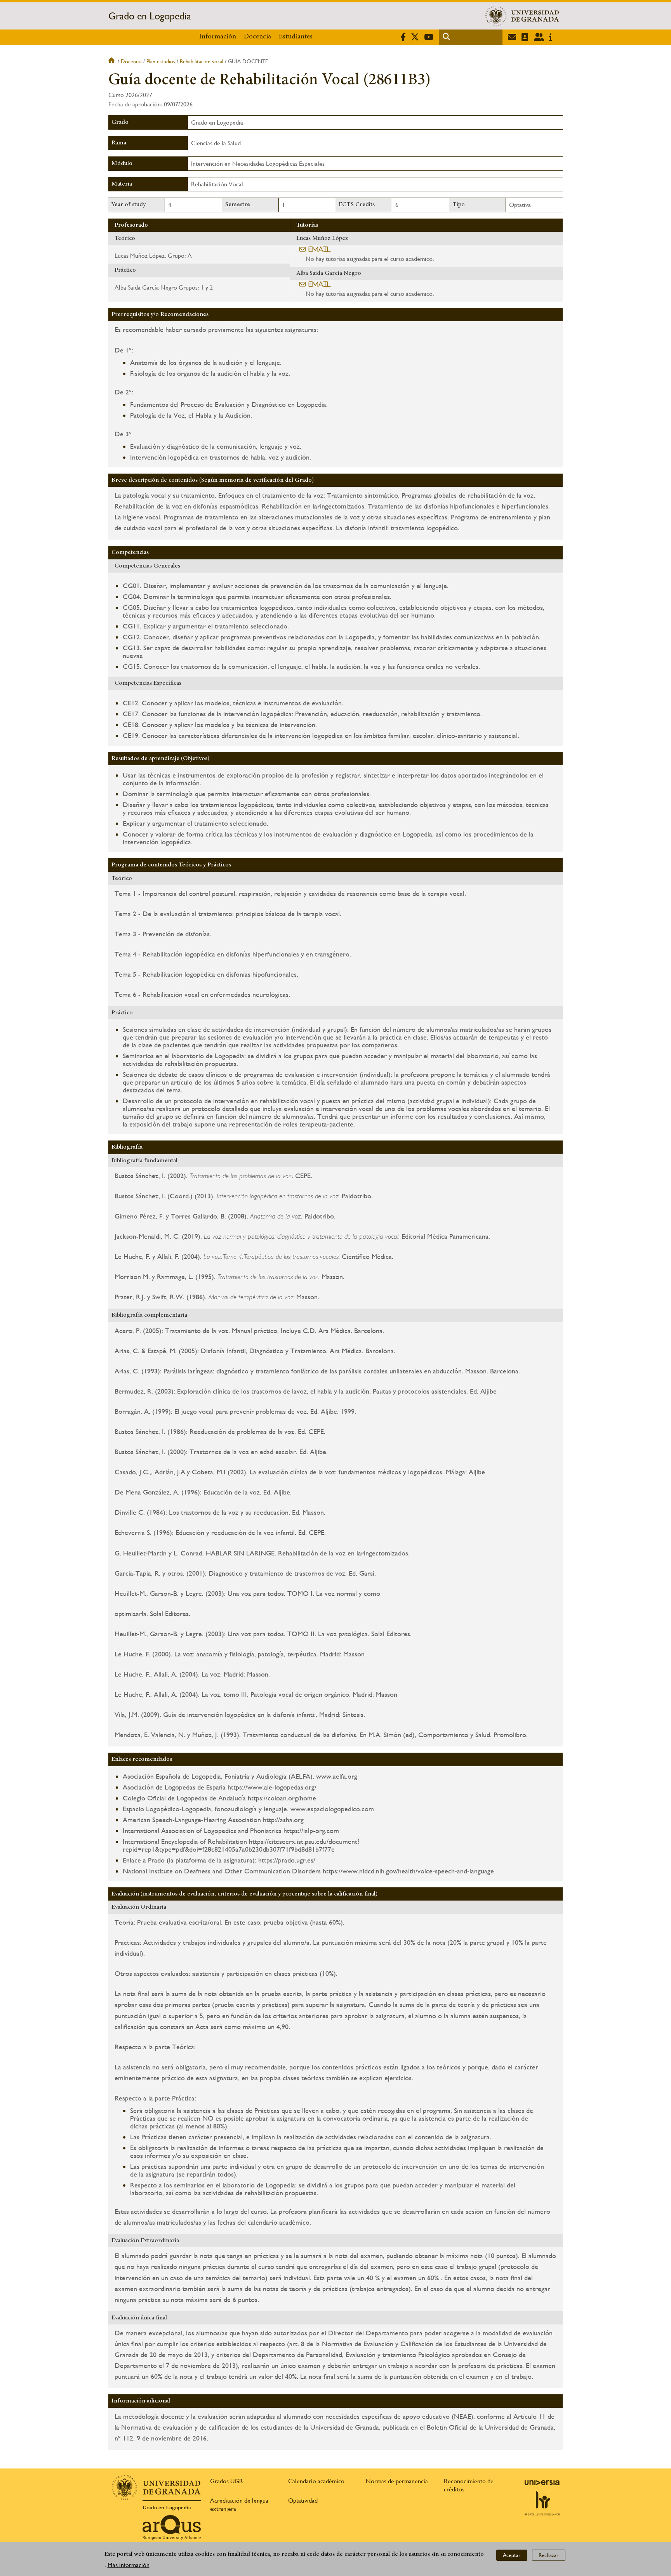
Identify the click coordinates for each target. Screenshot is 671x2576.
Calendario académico (316, 2481)
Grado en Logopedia (150, 16)
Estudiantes (296, 37)
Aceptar (512, 2555)
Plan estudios (161, 61)
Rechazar (549, 2555)
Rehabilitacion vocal (202, 61)
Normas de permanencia (397, 2481)
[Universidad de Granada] (522, 16)
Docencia (257, 37)
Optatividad (303, 2500)
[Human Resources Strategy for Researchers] (542, 2503)
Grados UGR (227, 2481)
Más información (129, 2565)
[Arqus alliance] (172, 2527)
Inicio (112, 61)
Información (218, 37)
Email (320, 249)
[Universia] (542, 2482)
